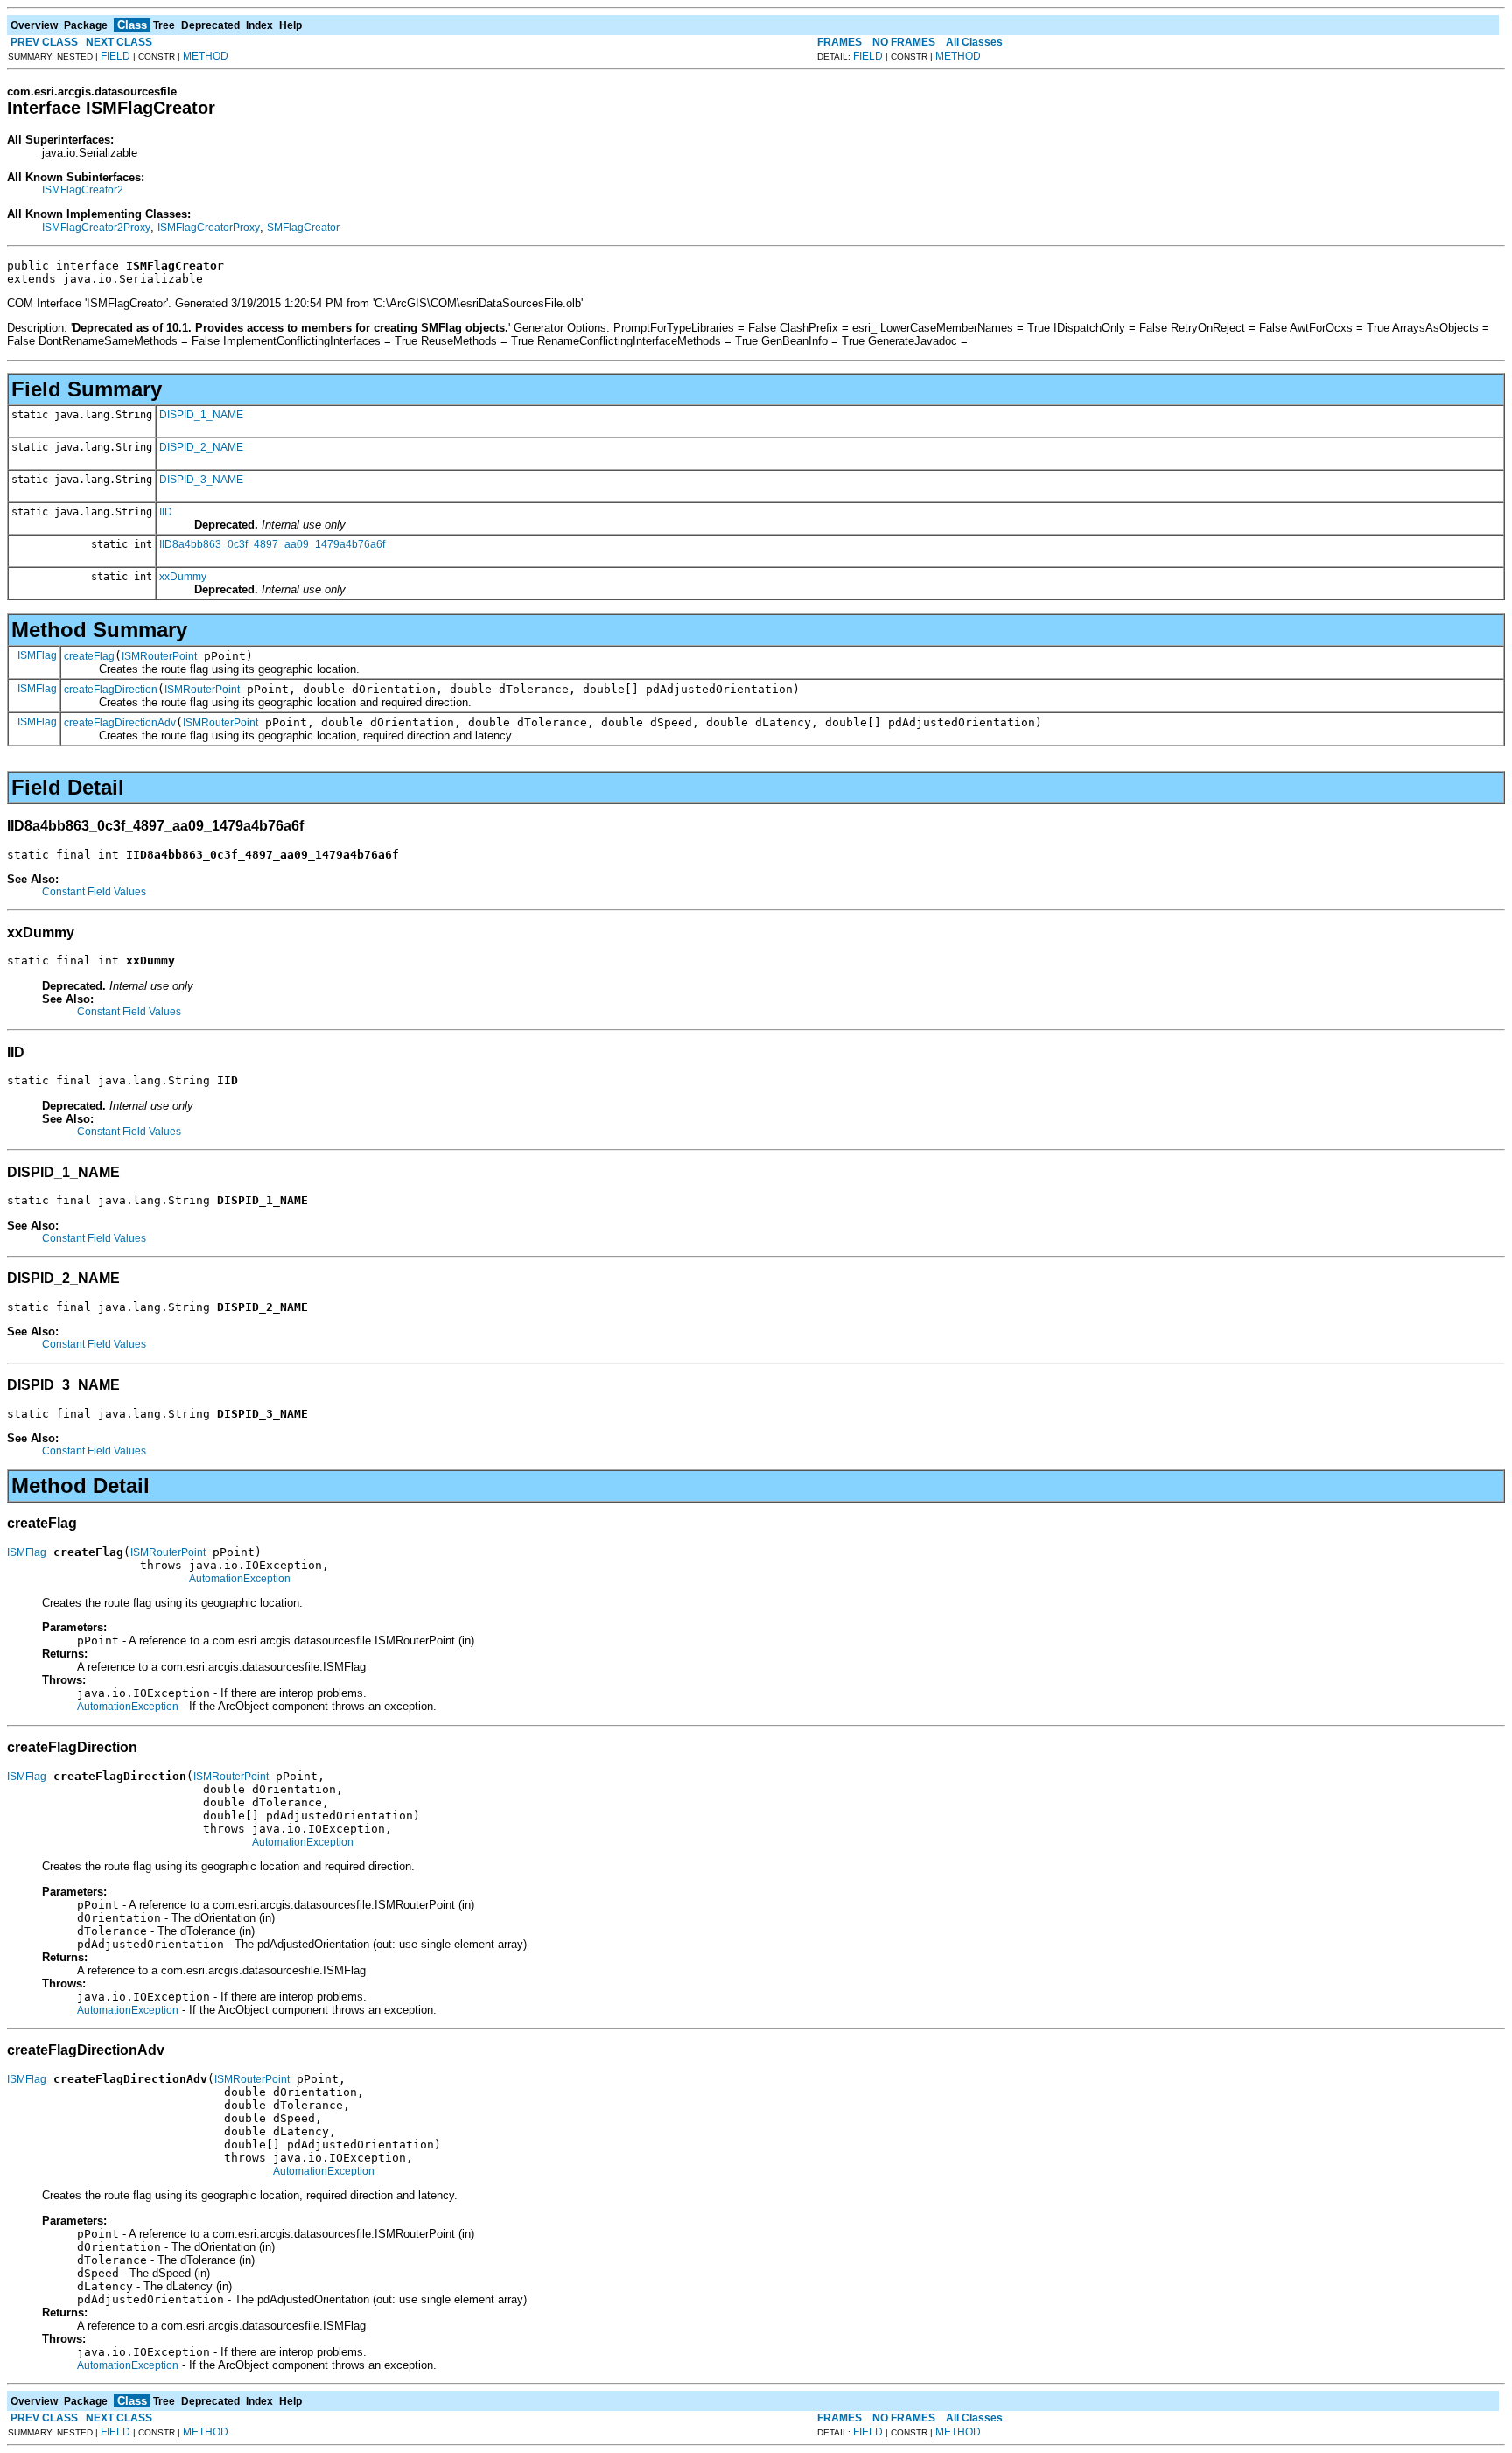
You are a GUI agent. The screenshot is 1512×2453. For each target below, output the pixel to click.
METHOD (206, 56)
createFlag (89, 656)
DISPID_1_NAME (201, 415)
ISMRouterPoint (159, 656)
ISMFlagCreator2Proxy (96, 228)
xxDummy (183, 577)
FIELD (115, 56)
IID (166, 512)
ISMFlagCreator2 (83, 190)
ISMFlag (37, 655)
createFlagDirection (111, 690)
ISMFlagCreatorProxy (209, 228)
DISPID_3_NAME (201, 480)
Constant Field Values (94, 892)
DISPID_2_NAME (201, 447)
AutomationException (240, 1579)
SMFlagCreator (303, 228)
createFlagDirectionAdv (120, 723)
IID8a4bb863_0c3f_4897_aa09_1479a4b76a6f (272, 544)
